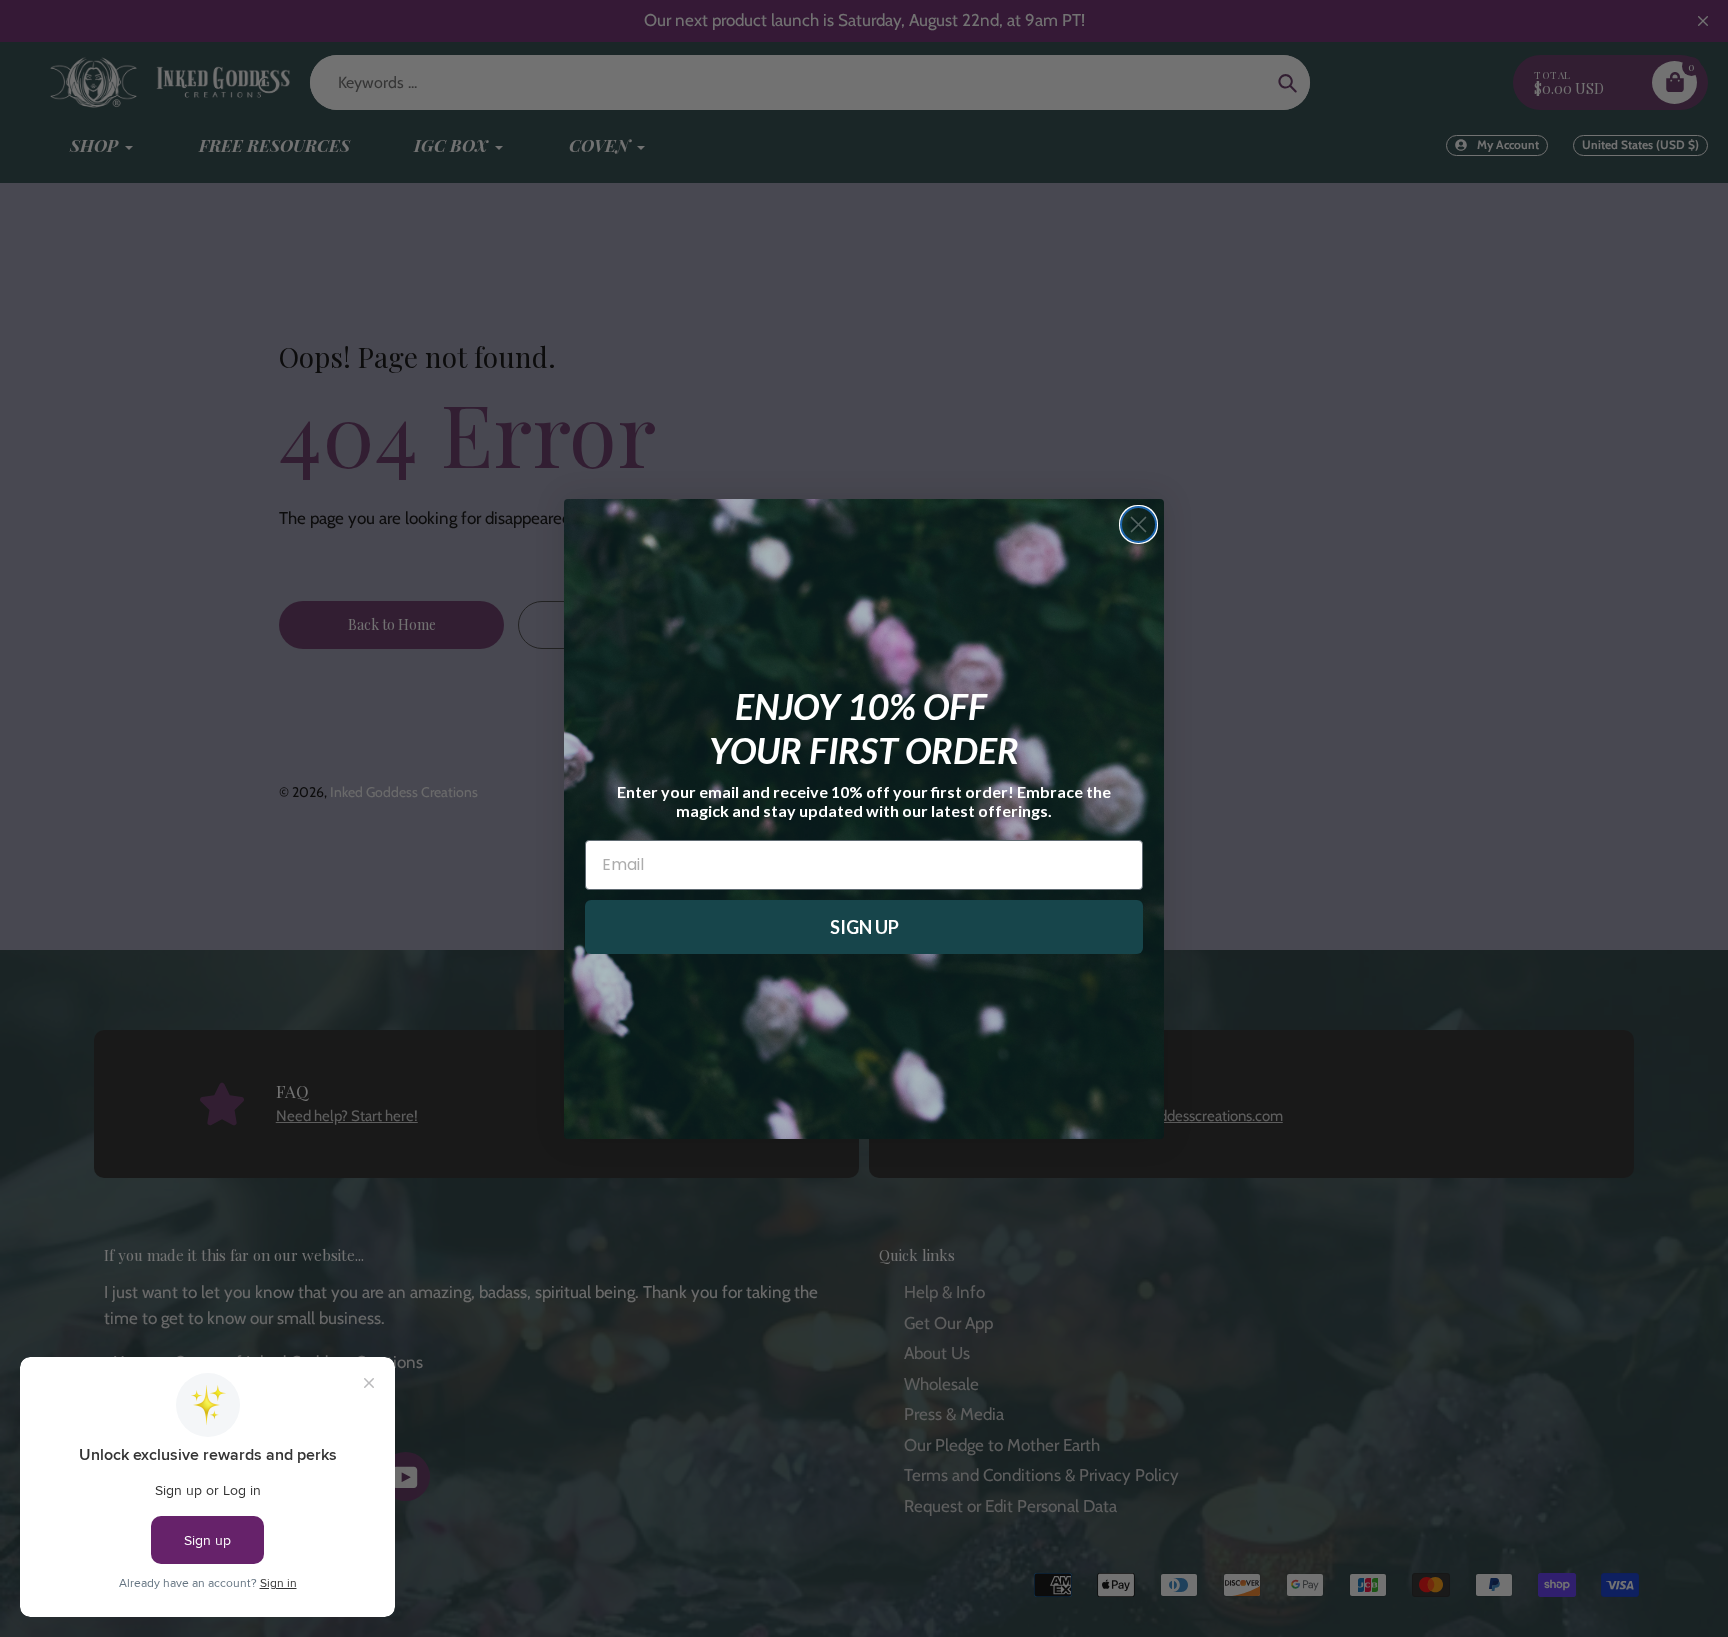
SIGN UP (864, 927)
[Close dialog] (1138, 524)
